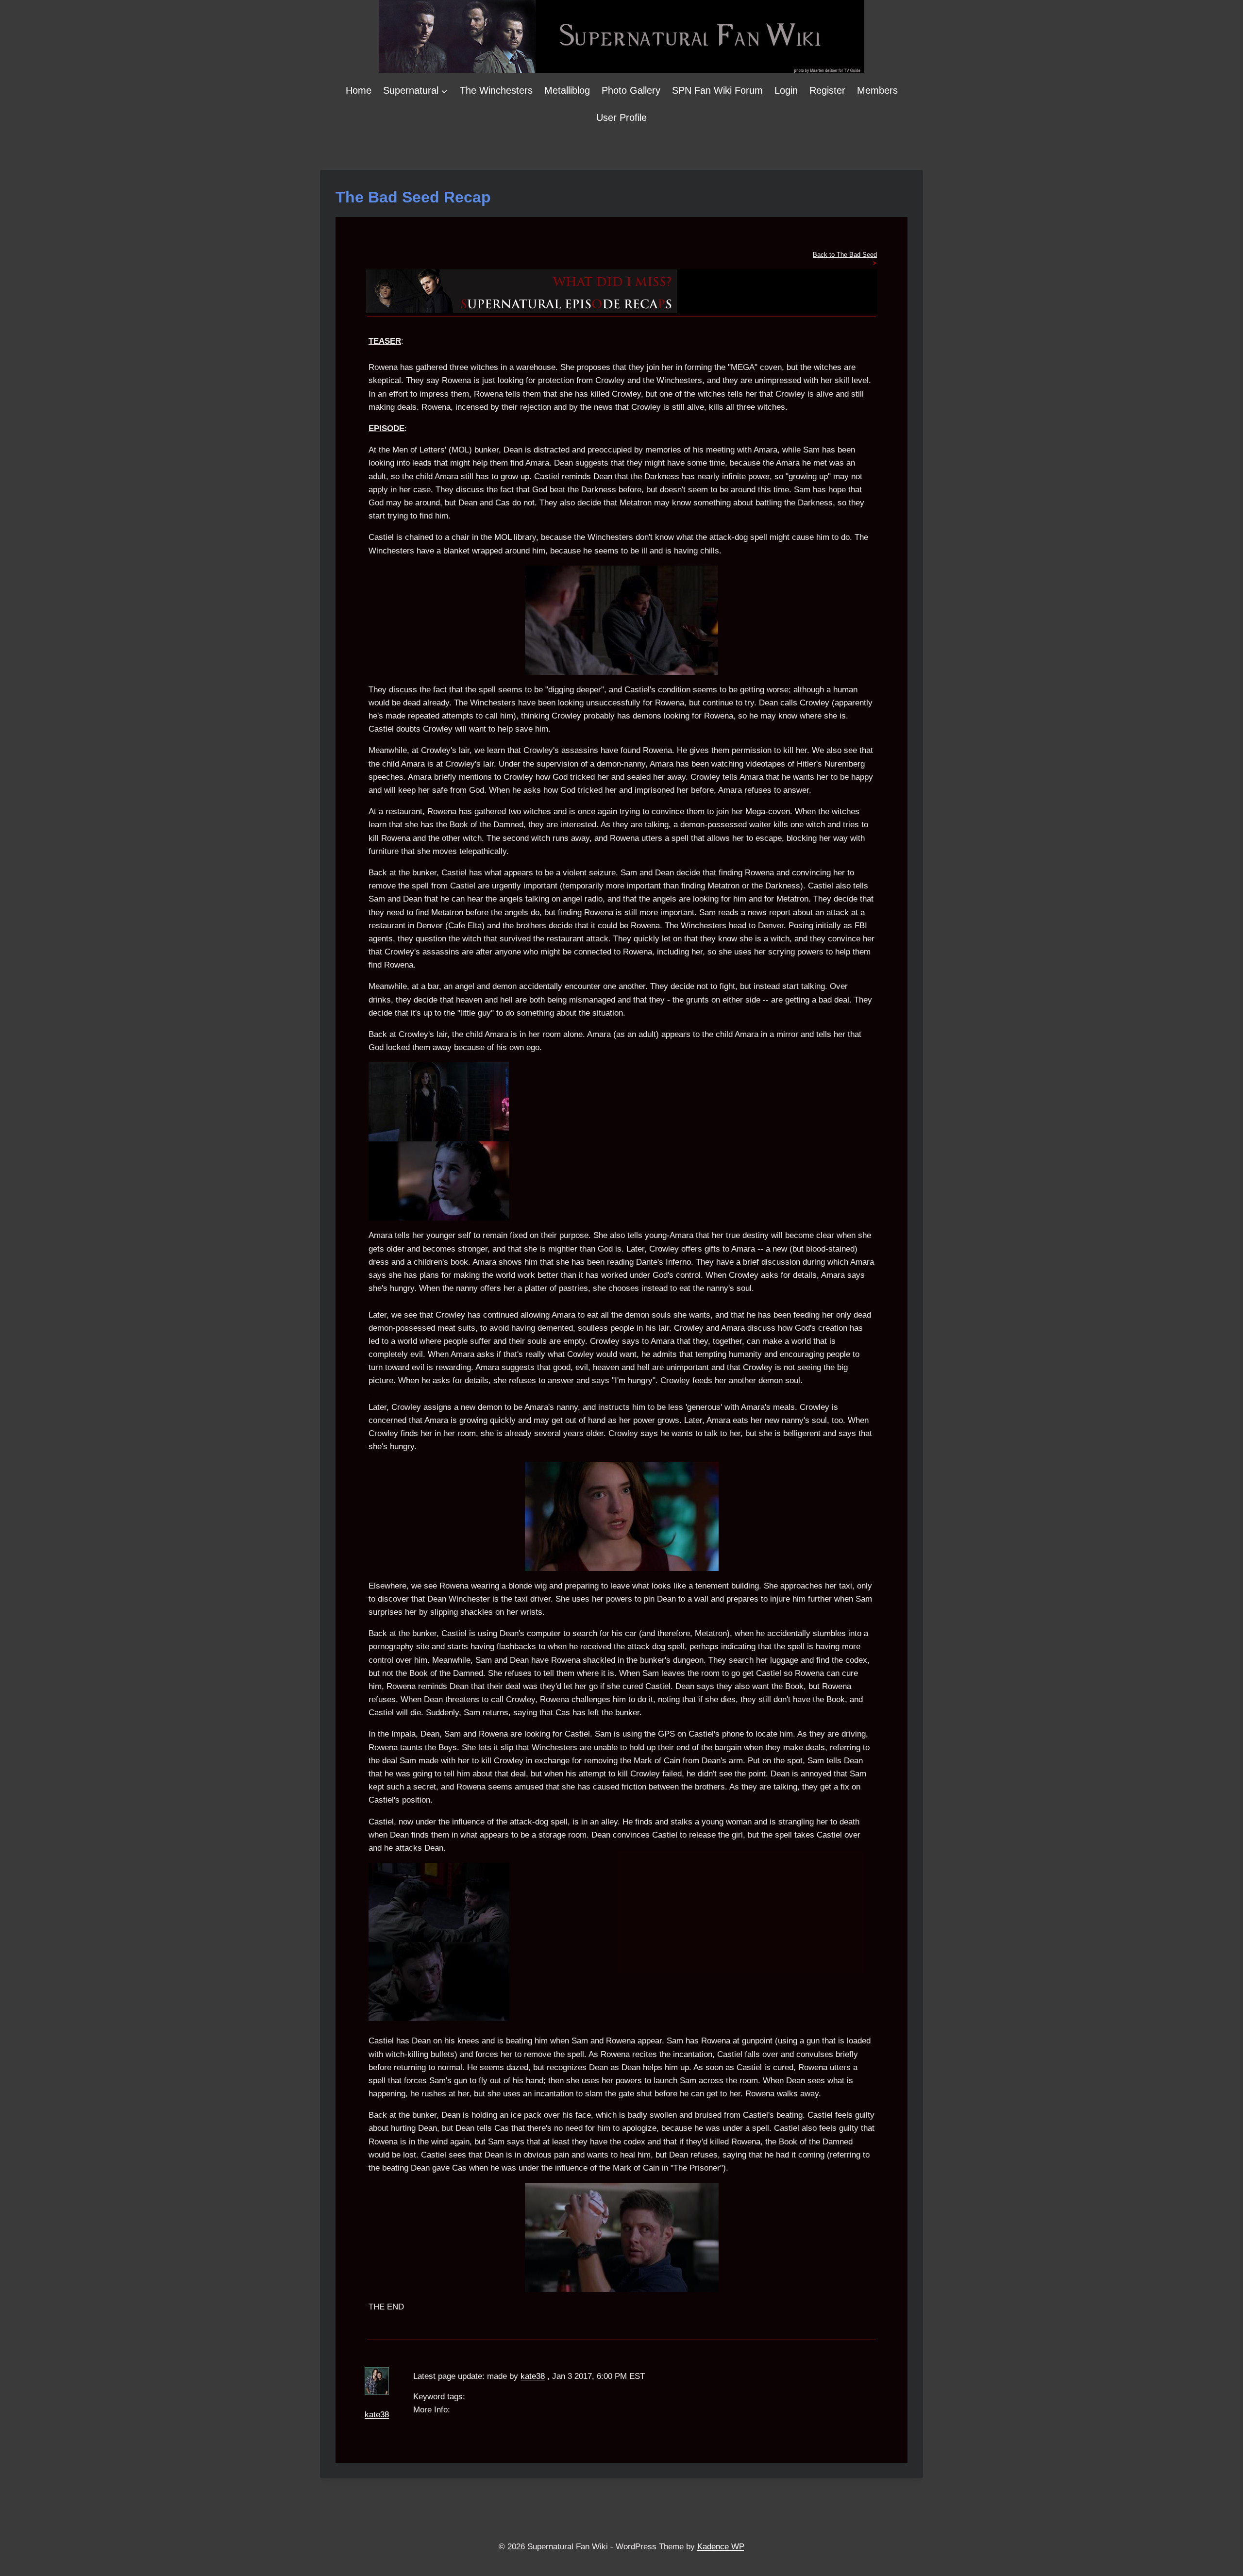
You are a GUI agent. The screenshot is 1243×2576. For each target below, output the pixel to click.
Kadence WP (721, 2547)
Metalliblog (567, 90)
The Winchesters (496, 90)
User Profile (621, 117)
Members (877, 90)
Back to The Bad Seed (845, 255)
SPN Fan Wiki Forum (717, 90)
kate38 (377, 2415)
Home (359, 90)
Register (827, 90)
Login (786, 90)
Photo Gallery (631, 90)
